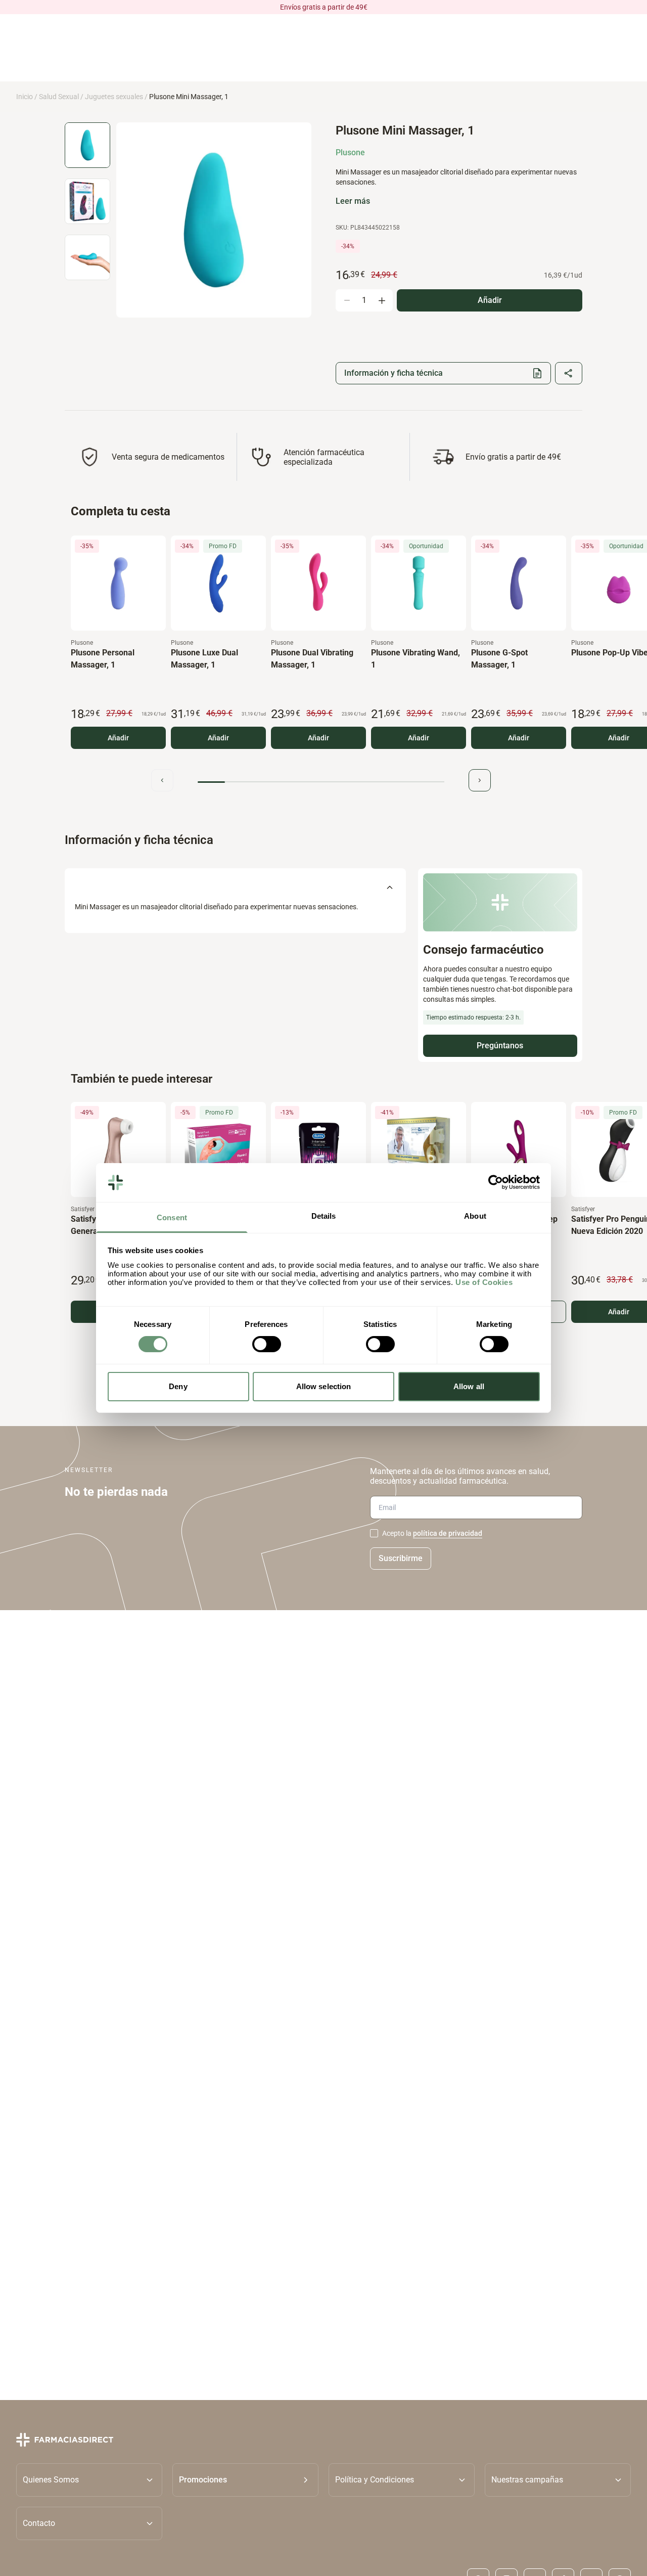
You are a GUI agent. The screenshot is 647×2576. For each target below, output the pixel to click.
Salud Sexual (59, 97)
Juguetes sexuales (114, 97)
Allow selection (324, 1386)
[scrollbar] (321, 782)
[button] (245, 2479)
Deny (178, 1386)
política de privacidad (448, 1533)
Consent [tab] (172, 1217)
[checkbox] (374, 1533)
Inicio (25, 97)
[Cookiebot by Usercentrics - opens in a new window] (496, 1182)
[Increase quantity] (382, 300)
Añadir (118, 738)
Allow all (469, 1386)
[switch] (267, 1344)
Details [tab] (324, 1216)
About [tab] (475, 1216)
